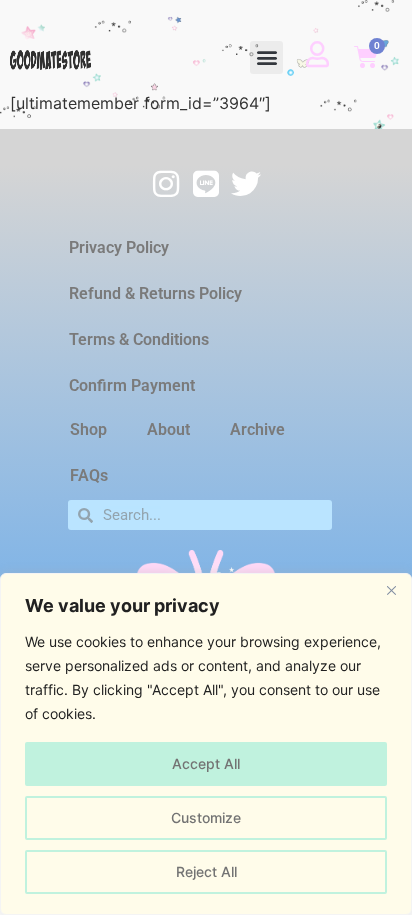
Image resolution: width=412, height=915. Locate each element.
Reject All (206, 871)
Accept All (206, 763)
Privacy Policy (119, 247)
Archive (257, 429)
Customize (206, 817)
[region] (206, 744)
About (168, 429)
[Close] (391, 590)
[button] (266, 57)
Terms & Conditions (139, 339)
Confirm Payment (132, 385)
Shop (88, 429)
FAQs (89, 475)
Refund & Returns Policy (155, 293)
